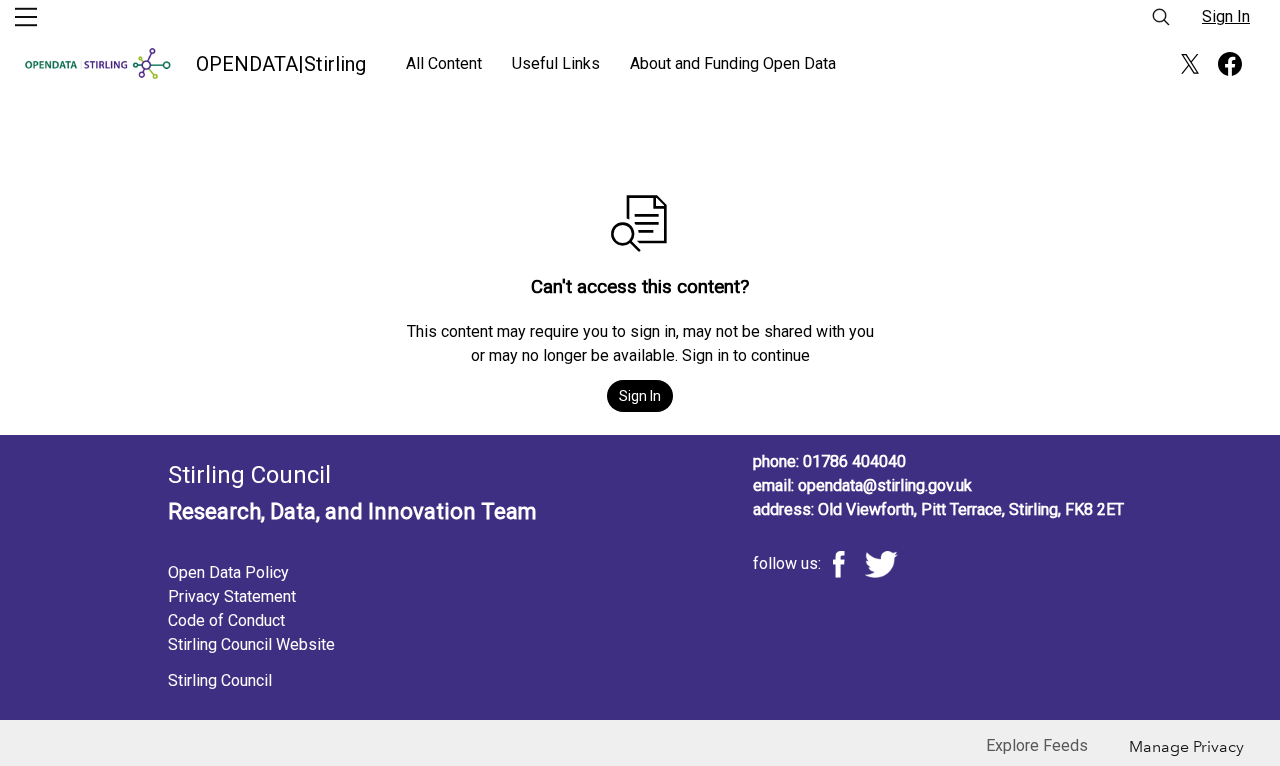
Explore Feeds (1037, 745)
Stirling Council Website (251, 644)
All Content (444, 63)
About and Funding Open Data (733, 63)
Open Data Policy (228, 572)
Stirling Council (220, 680)
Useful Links (556, 63)
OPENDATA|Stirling (281, 64)
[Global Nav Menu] (26, 17)
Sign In (1226, 16)
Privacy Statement (232, 596)
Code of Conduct (226, 620)
